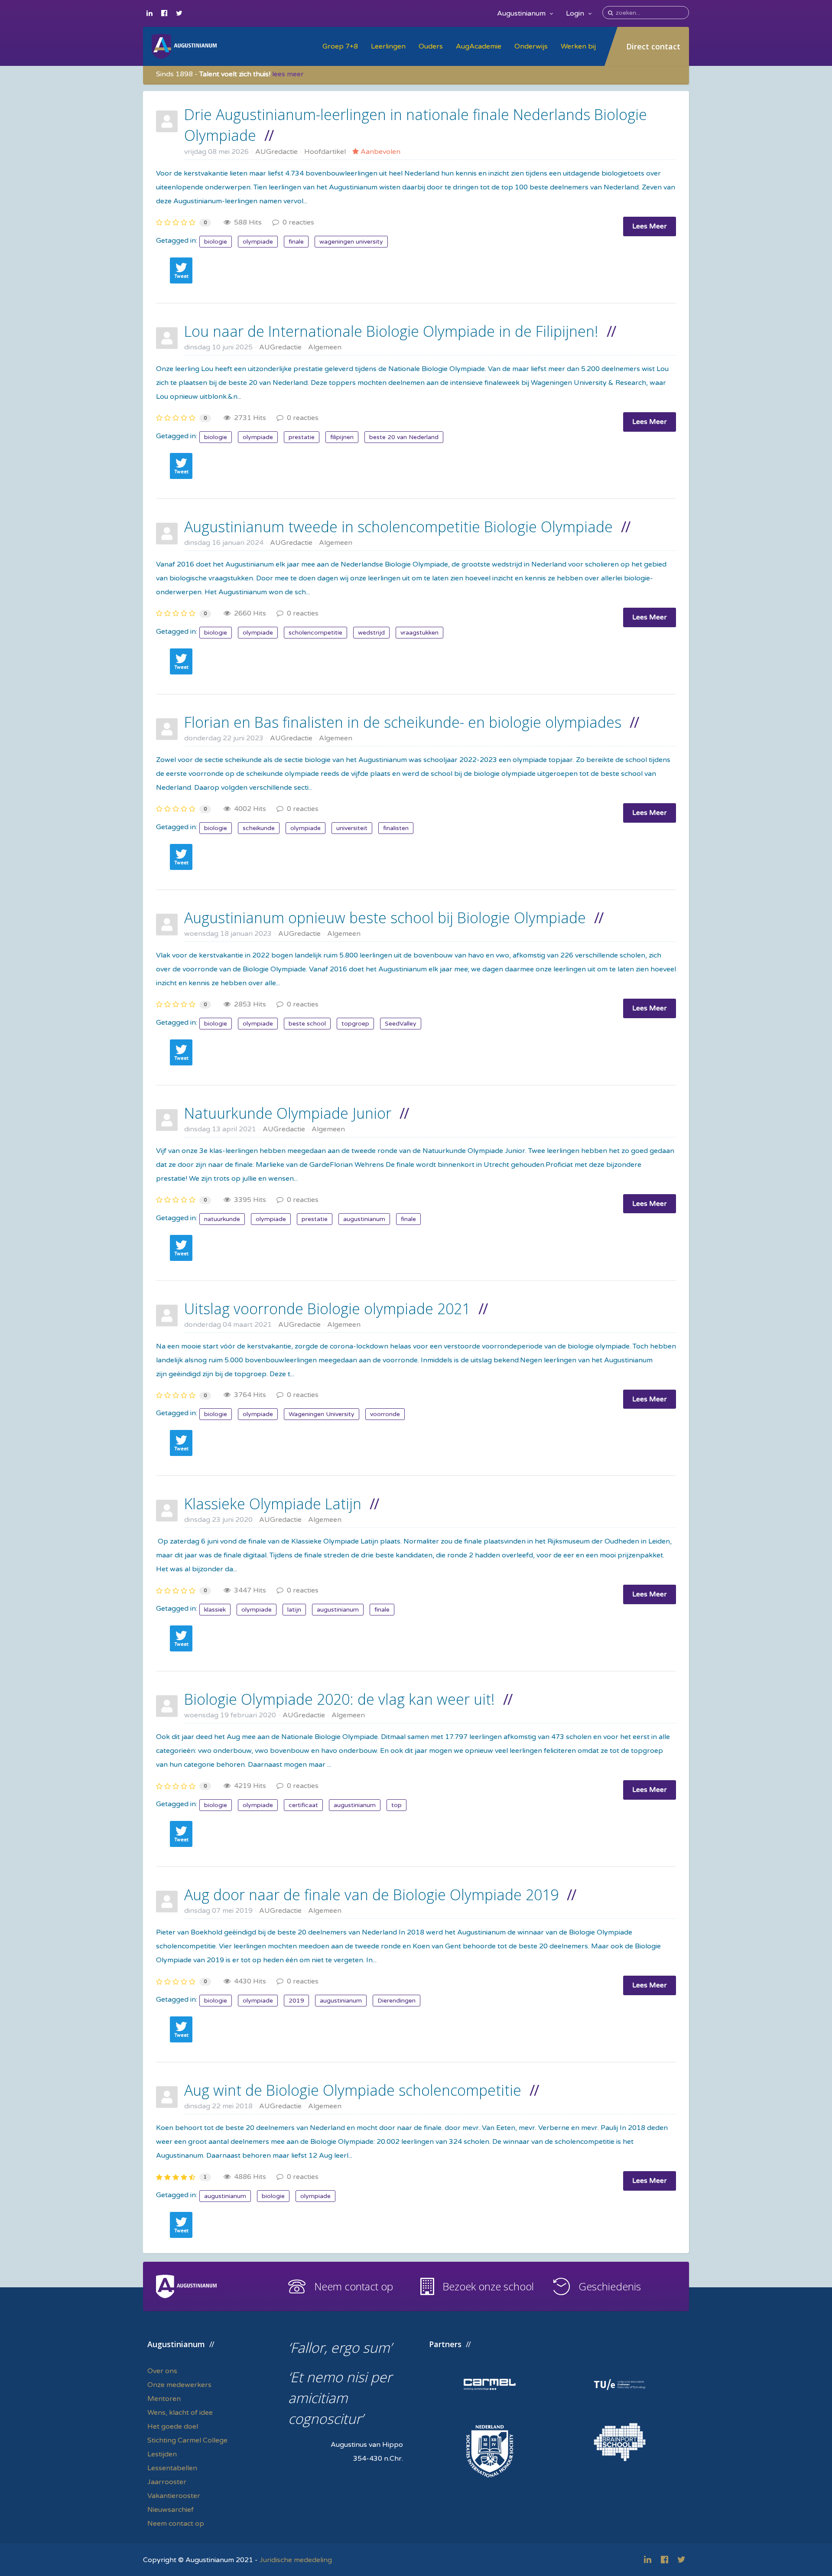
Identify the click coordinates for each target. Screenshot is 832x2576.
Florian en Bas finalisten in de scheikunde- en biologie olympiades (403, 722)
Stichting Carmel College (187, 2440)
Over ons (162, 2371)
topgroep (355, 1024)
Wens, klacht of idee (180, 2413)
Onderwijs (531, 46)
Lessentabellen (172, 2468)
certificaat (303, 1805)
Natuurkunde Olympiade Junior (288, 1113)
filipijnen (342, 437)
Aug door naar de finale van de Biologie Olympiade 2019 (371, 1895)
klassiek (215, 1610)
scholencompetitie (315, 633)
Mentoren (164, 2399)
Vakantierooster (174, 2496)
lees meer (288, 74)
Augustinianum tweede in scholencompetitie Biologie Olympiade (398, 527)
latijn (294, 1610)
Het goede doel (173, 2426)
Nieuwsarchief (171, 2510)
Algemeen (325, 347)
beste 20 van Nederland (404, 437)
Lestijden (162, 2454)
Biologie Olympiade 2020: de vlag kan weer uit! (340, 1699)
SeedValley (401, 1024)
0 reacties (297, 222)
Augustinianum (522, 13)
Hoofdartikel (325, 152)
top (396, 1805)
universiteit (352, 828)
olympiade (258, 242)
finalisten (396, 828)
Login (576, 13)
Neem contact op (354, 2286)
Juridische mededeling (296, 2560)
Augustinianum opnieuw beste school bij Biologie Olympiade (385, 918)
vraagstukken (419, 633)
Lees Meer (650, 226)
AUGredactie (276, 152)
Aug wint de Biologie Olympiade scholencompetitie (353, 2090)
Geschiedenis (610, 2286)
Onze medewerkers (179, 2385)
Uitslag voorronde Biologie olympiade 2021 (327, 1309)
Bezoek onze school (488, 2286)
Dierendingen (396, 2001)
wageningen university (351, 242)
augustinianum (364, 1219)
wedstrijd (371, 633)
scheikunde (259, 828)
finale (296, 242)
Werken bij (578, 46)
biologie (216, 242)
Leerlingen (388, 46)
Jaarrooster (167, 2482)
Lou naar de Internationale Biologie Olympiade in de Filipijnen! (391, 331)
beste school (307, 1024)
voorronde (385, 1414)
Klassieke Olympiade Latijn (273, 1504)
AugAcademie (479, 46)
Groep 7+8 (340, 46)
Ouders (431, 46)
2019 (296, 2001)
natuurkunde (222, 1219)
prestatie (302, 437)
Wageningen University (322, 1414)
